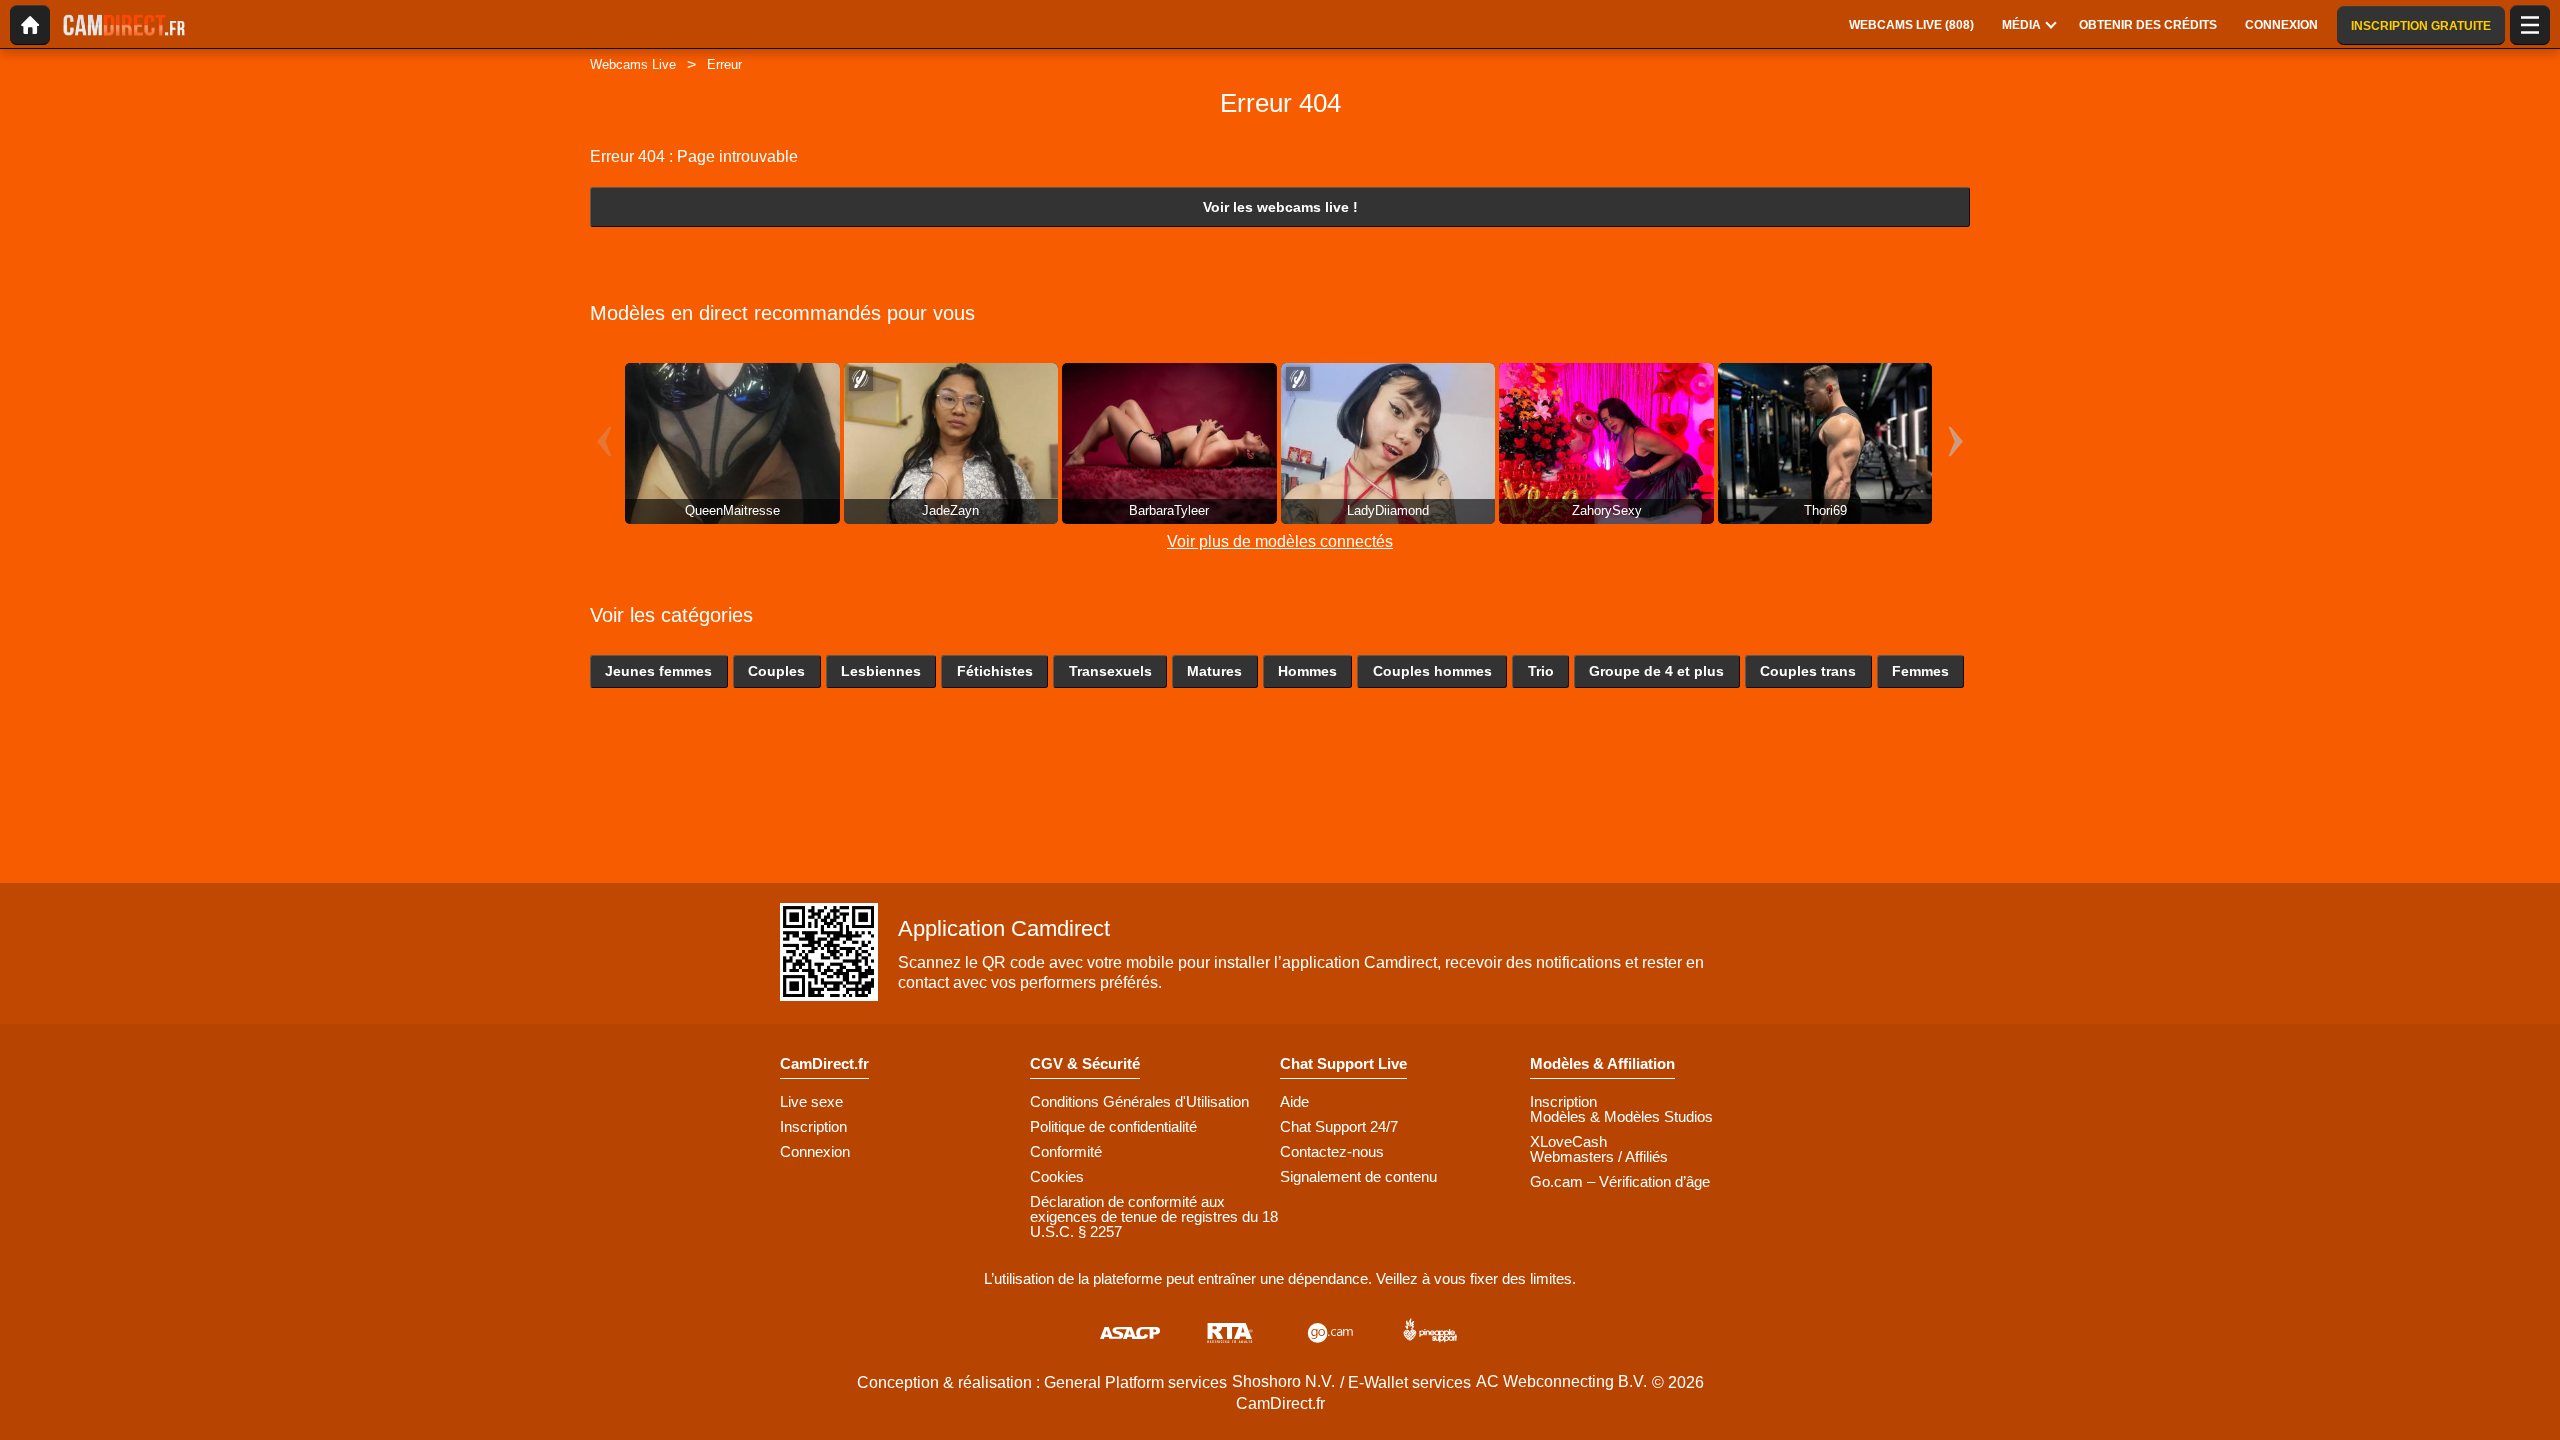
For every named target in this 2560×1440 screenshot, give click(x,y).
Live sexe (811, 1101)
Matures (1214, 671)
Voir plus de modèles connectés (1280, 541)
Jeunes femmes (658, 671)
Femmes (1920, 671)
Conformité (1066, 1151)
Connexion (815, 1151)
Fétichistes (995, 671)
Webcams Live (633, 64)
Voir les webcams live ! (1280, 207)
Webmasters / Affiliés (1599, 1156)
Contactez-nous (1332, 1151)
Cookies (1057, 1176)
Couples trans (1808, 671)
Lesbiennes (881, 671)
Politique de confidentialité (1113, 1126)
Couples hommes (1432, 671)
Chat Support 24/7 (1339, 1126)
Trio (1541, 671)
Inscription (813, 1126)
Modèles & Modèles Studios (1621, 1116)
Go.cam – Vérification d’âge (1620, 1181)
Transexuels (1110, 671)
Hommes (1307, 671)
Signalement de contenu (1358, 1176)
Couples (776, 671)
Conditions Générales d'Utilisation (1139, 1101)
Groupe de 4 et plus (1656, 671)
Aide (1294, 1101)
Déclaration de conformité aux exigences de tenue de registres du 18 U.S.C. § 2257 (1154, 1216)
